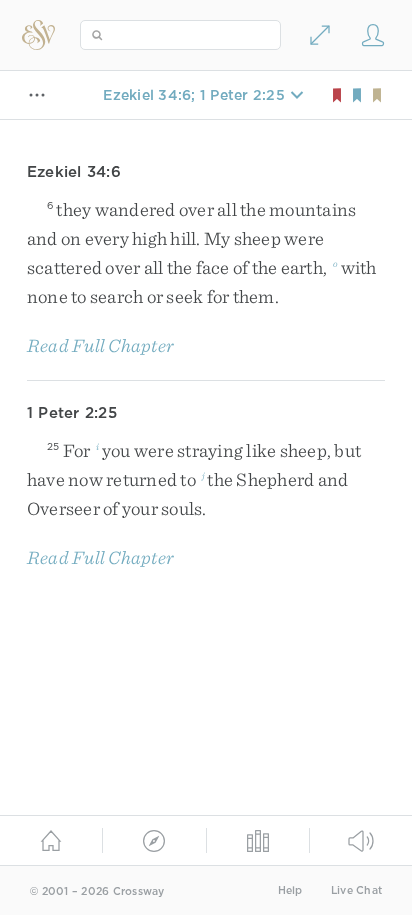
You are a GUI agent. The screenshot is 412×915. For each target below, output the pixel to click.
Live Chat (356, 890)
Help (290, 890)
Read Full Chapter (100, 345)
